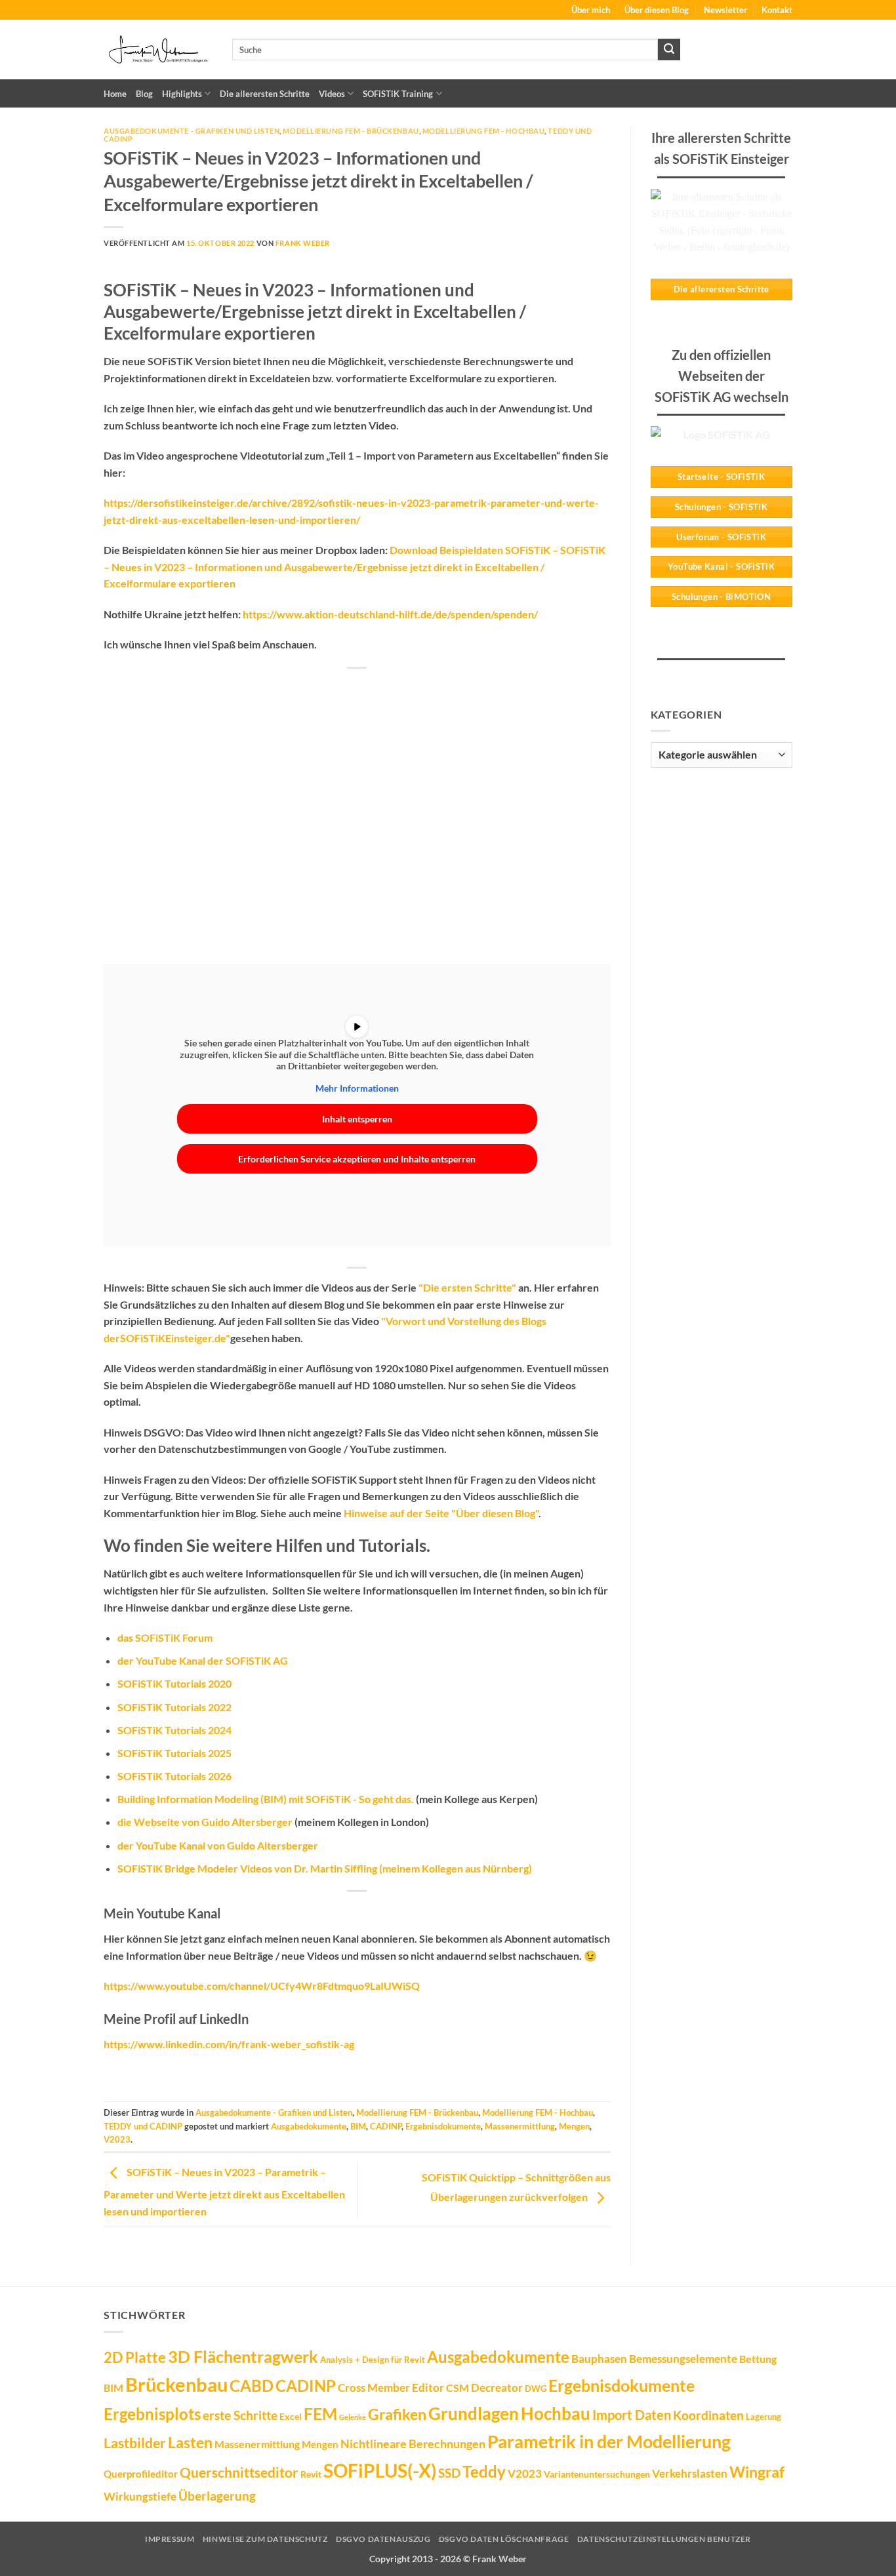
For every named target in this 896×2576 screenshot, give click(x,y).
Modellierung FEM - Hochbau (484, 131)
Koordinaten (708, 2415)
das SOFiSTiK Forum (165, 1637)
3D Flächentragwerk (243, 2356)
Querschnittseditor (239, 2472)
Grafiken (397, 2414)
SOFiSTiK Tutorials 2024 (174, 1730)
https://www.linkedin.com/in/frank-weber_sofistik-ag (229, 2044)
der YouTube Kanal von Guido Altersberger (218, 1845)
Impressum (170, 2539)
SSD (449, 2473)
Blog (144, 94)
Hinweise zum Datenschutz (265, 2539)
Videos (332, 94)
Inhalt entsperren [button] (357, 1119)
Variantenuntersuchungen (597, 2474)
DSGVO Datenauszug (383, 2539)
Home (115, 94)
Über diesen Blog (657, 10)
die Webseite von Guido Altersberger (205, 1822)
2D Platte (135, 2357)
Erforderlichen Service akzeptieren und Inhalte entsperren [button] (357, 1159)
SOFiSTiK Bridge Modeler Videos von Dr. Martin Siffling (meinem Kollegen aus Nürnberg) (325, 1868)
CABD (252, 2386)
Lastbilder (135, 2443)
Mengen (574, 2126)
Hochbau (556, 2413)
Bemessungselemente (683, 2359)
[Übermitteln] (669, 50)
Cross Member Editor (391, 2388)
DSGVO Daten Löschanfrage (504, 2539)
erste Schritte (240, 2415)
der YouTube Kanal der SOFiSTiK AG (203, 1660)
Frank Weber (303, 243)
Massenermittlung (520, 2126)
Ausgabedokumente (309, 2126)
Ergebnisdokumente (443, 2126)
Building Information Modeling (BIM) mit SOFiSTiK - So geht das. (266, 1799)
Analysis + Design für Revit (373, 2360)
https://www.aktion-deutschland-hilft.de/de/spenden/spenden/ (390, 614)
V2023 (117, 2139)
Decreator (497, 2388)
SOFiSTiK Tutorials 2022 (174, 1707)
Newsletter (725, 10)
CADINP (386, 2126)
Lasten (190, 2442)
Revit (311, 2474)
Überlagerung (217, 2496)
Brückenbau (176, 2384)
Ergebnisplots (152, 2414)
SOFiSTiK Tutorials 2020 (174, 1683)
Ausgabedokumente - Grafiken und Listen (192, 131)
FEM (320, 2413)
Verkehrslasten (690, 2473)
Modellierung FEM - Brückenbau (351, 131)
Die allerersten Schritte (265, 94)
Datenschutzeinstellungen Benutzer (664, 2539)
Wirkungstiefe (140, 2496)
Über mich (591, 10)
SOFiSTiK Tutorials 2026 (174, 1776)
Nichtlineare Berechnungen (413, 2444)
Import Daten (632, 2415)
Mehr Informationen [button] (357, 1088)
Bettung (758, 2359)
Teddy (484, 2472)
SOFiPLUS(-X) (380, 2470)
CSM (458, 2388)
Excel (291, 2416)
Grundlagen (474, 2413)
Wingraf (757, 2472)
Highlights (182, 94)
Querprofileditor (141, 2474)
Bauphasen (599, 2359)
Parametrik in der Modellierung (609, 2441)
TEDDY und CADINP (143, 2126)
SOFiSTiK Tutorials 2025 (174, 1753)
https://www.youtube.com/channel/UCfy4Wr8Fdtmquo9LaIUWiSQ (262, 1986)
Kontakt (777, 10)
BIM (358, 2126)
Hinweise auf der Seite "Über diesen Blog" (441, 1513)
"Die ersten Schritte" (467, 1287)
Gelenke (353, 2417)
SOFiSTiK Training (398, 94)
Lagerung (764, 2417)
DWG (536, 2388)
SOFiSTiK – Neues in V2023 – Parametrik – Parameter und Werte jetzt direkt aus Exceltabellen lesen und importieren (224, 2191)
